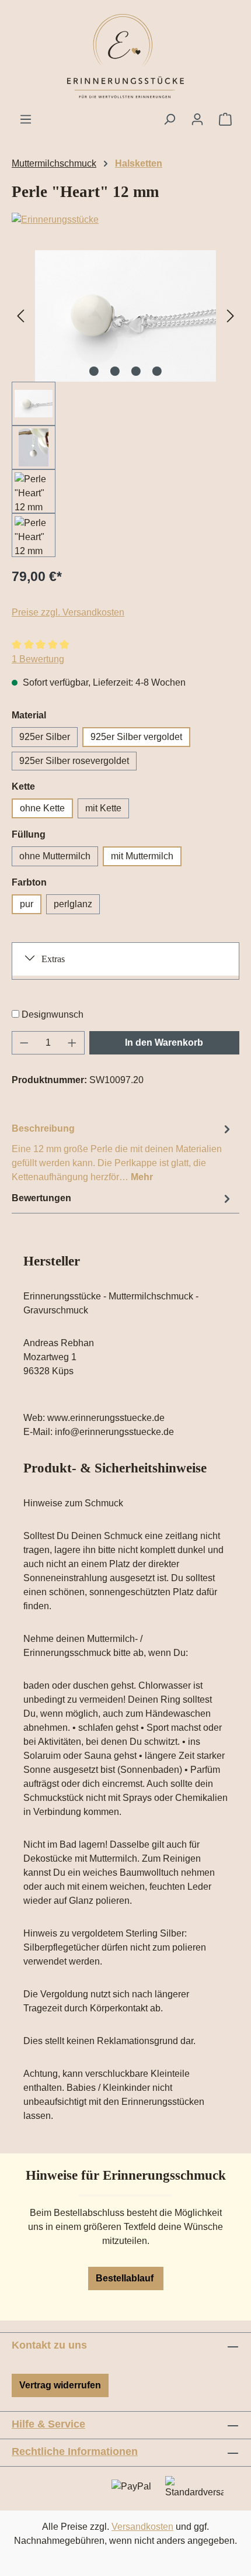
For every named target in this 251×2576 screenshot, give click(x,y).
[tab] (123, 1152)
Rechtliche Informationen (75, 2451)
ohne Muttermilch (55, 856)
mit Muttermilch (142, 856)
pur (27, 904)
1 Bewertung (38, 659)
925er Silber (45, 737)
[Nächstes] (231, 316)
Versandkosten (142, 2527)
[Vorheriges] (20, 316)
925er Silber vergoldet (136, 737)
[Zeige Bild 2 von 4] (115, 371)
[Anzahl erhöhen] (72, 1043)
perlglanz (73, 904)
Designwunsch (53, 1014)
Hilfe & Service (48, 2424)
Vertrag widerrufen (60, 2385)
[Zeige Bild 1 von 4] (94, 371)
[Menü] (26, 119)
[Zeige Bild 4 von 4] (157, 371)
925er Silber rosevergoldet (74, 761)
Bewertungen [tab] (41, 1198)
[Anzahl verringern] (24, 1043)
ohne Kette (42, 808)
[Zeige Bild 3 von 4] (136, 371)
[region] (125, 404)
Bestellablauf (126, 2278)
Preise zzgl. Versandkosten (68, 612)
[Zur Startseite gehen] (125, 56)
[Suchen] (169, 119)
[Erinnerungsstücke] (125, 220)
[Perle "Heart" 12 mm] (125, 316)
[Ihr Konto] (197, 119)
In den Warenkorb (164, 1042)
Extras (53, 959)
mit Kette (103, 808)
